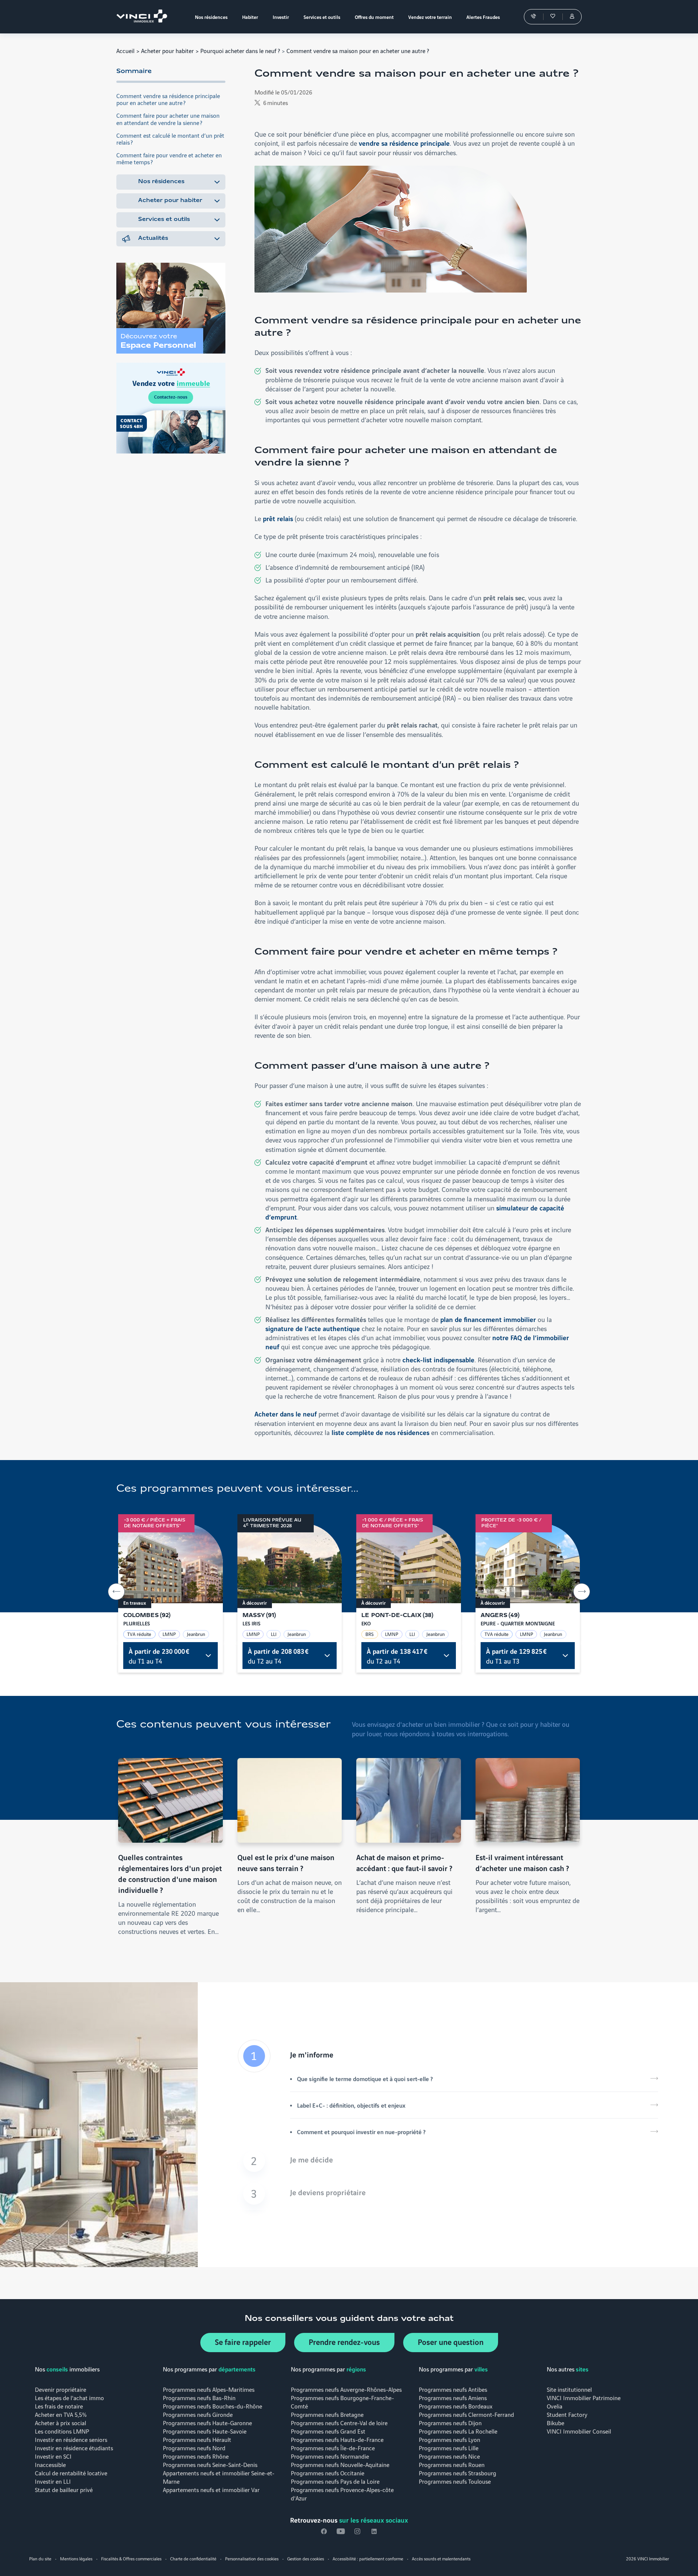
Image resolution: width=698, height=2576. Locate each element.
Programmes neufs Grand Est (328, 2431)
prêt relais (278, 518)
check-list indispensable (438, 1359)
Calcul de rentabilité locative (71, 2473)
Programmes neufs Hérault (197, 2439)
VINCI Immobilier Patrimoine (584, 2397)
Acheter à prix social (61, 2422)
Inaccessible (50, 2464)
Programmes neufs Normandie (330, 2456)
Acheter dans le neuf (286, 1414)
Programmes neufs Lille (449, 2448)
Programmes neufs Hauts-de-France (337, 2439)
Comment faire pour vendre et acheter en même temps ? (169, 158)
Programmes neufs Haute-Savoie (205, 2431)
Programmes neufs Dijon (450, 2422)
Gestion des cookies (306, 2558)
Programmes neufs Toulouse (455, 2481)
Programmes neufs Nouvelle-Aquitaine (340, 2464)
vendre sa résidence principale (404, 143)
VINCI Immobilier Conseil (579, 2431)
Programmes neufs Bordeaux (456, 2406)
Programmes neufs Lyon (450, 2439)
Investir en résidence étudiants (74, 2448)
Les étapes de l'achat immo (69, 2397)
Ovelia (555, 2406)
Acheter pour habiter (167, 50)
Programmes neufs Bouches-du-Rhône (212, 2406)
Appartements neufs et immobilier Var (211, 2489)
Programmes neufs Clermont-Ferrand (466, 2414)
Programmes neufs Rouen (452, 2464)
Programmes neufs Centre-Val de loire (339, 2422)
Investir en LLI (53, 2481)
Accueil (125, 50)
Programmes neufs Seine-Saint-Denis (210, 2464)
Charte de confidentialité (193, 2558)
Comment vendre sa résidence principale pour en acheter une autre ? (168, 99)
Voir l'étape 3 (448, 2194)
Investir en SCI (53, 2456)
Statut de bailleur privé (64, 2489)
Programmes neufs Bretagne (327, 2414)
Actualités (153, 238)
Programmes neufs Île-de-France (333, 2448)
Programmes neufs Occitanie (328, 2473)
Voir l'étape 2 (448, 2161)
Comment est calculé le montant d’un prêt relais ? (170, 138)
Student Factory (567, 2414)
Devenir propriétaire (61, 2389)
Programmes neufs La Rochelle (458, 2431)
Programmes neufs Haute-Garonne (207, 2422)
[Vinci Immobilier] (144, 17)
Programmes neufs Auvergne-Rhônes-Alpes (346, 2389)
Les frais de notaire (59, 2406)
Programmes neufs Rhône (196, 2456)
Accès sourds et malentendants (441, 2558)
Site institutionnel (569, 2389)
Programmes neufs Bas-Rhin (199, 2397)
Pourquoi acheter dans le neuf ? (240, 50)
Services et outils (164, 219)
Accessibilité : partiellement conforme (368, 2558)
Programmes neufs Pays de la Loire (335, 2481)
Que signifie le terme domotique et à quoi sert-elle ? (365, 2079)
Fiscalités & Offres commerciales (131, 2558)
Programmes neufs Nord (194, 2448)
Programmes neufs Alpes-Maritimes (209, 2389)
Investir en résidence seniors (71, 2439)
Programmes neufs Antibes (453, 2389)
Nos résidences (161, 182)
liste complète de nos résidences (380, 1432)
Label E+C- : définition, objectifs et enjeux (351, 2105)
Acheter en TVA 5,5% (61, 2414)
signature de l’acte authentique (313, 1328)
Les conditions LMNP (62, 2431)
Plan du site (40, 2558)
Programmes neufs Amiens (453, 2397)
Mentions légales (76, 2558)
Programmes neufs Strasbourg (458, 2473)
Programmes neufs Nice (449, 2456)
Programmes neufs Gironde (198, 2414)
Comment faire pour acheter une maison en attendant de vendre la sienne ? (168, 118)
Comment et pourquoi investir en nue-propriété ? (361, 2132)
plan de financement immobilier (488, 1319)
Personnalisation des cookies (252, 2558)
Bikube (555, 2422)
